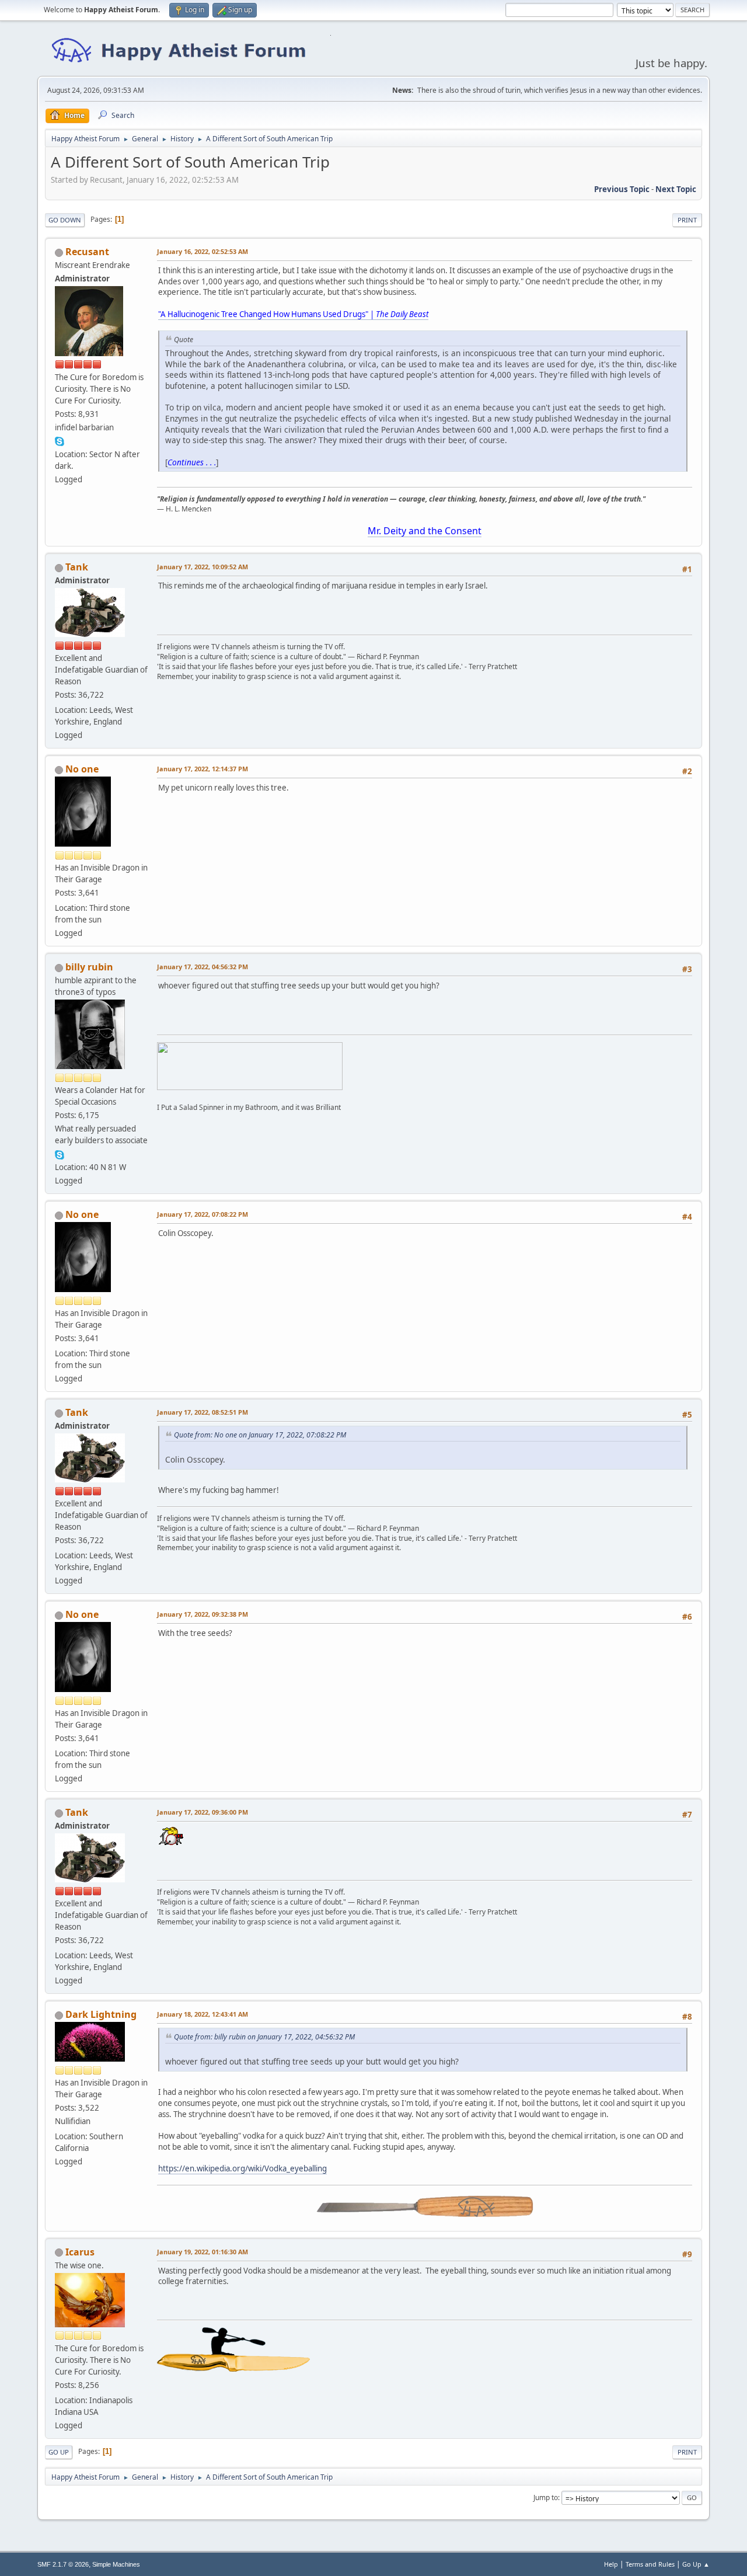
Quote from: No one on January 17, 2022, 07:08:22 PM (260, 1435)
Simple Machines (116, 2564)
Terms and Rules (650, 2564)
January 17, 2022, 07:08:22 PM (203, 1214)
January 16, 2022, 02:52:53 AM (203, 251)
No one (82, 769)
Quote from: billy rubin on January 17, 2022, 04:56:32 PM (264, 2037)
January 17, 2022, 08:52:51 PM (203, 1412)
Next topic (676, 189)
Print (687, 220)
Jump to (546, 2497)
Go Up (59, 2452)
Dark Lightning (101, 2014)
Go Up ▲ (696, 2564)
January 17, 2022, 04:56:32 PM (203, 967)
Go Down (65, 220)
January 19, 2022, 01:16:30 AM (203, 2252)
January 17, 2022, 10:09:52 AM (203, 567)
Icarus (80, 2252)
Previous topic (622, 189)
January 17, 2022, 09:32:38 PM (203, 1614)
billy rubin (89, 967)
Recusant (87, 252)
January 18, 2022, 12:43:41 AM (203, 2014)
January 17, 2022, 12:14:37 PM (203, 769)
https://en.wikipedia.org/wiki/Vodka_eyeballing (242, 2168)
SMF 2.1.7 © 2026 (63, 2564)
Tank (77, 567)
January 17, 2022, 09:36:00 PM (203, 1812)
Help (611, 2564)
